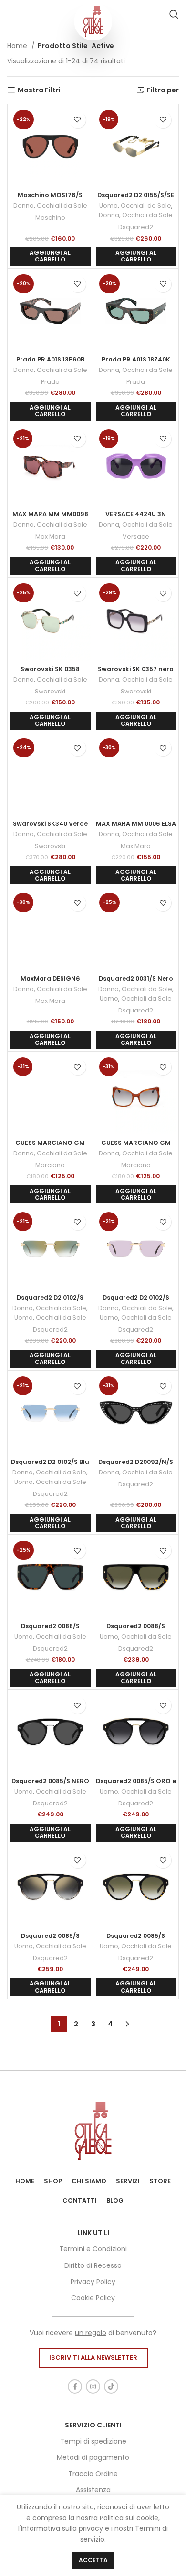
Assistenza (93, 2490)
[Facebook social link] (75, 2386)
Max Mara (50, 536)
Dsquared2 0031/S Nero (136, 978)
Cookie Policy (93, 2298)
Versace (136, 536)
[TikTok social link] (111, 2386)
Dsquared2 (136, 227)
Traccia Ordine (93, 2474)
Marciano (50, 1165)
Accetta (93, 2560)
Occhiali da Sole (62, 205)
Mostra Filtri (39, 90)
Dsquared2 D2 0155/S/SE (136, 195)
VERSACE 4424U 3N (136, 514)
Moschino (50, 217)
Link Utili (93, 2233)
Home (18, 46)
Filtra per (163, 90)
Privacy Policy (93, 2282)
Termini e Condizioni (93, 2249)
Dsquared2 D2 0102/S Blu (50, 1462)
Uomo (108, 205)
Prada (50, 382)
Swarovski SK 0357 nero (136, 669)
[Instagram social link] (93, 2386)
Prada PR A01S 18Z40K (136, 359)
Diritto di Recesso (93, 2265)
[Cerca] (174, 14)
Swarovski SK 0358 (50, 669)
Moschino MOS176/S (50, 195)
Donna (24, 205)
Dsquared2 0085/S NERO (50, 1781)
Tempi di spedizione (93, 2441)
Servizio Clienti (93, 2425)
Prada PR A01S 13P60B (50, 359)
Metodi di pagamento (93, 2457)
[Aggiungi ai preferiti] (77, 120)
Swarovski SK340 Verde (50, 824)
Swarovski (50, 691)
